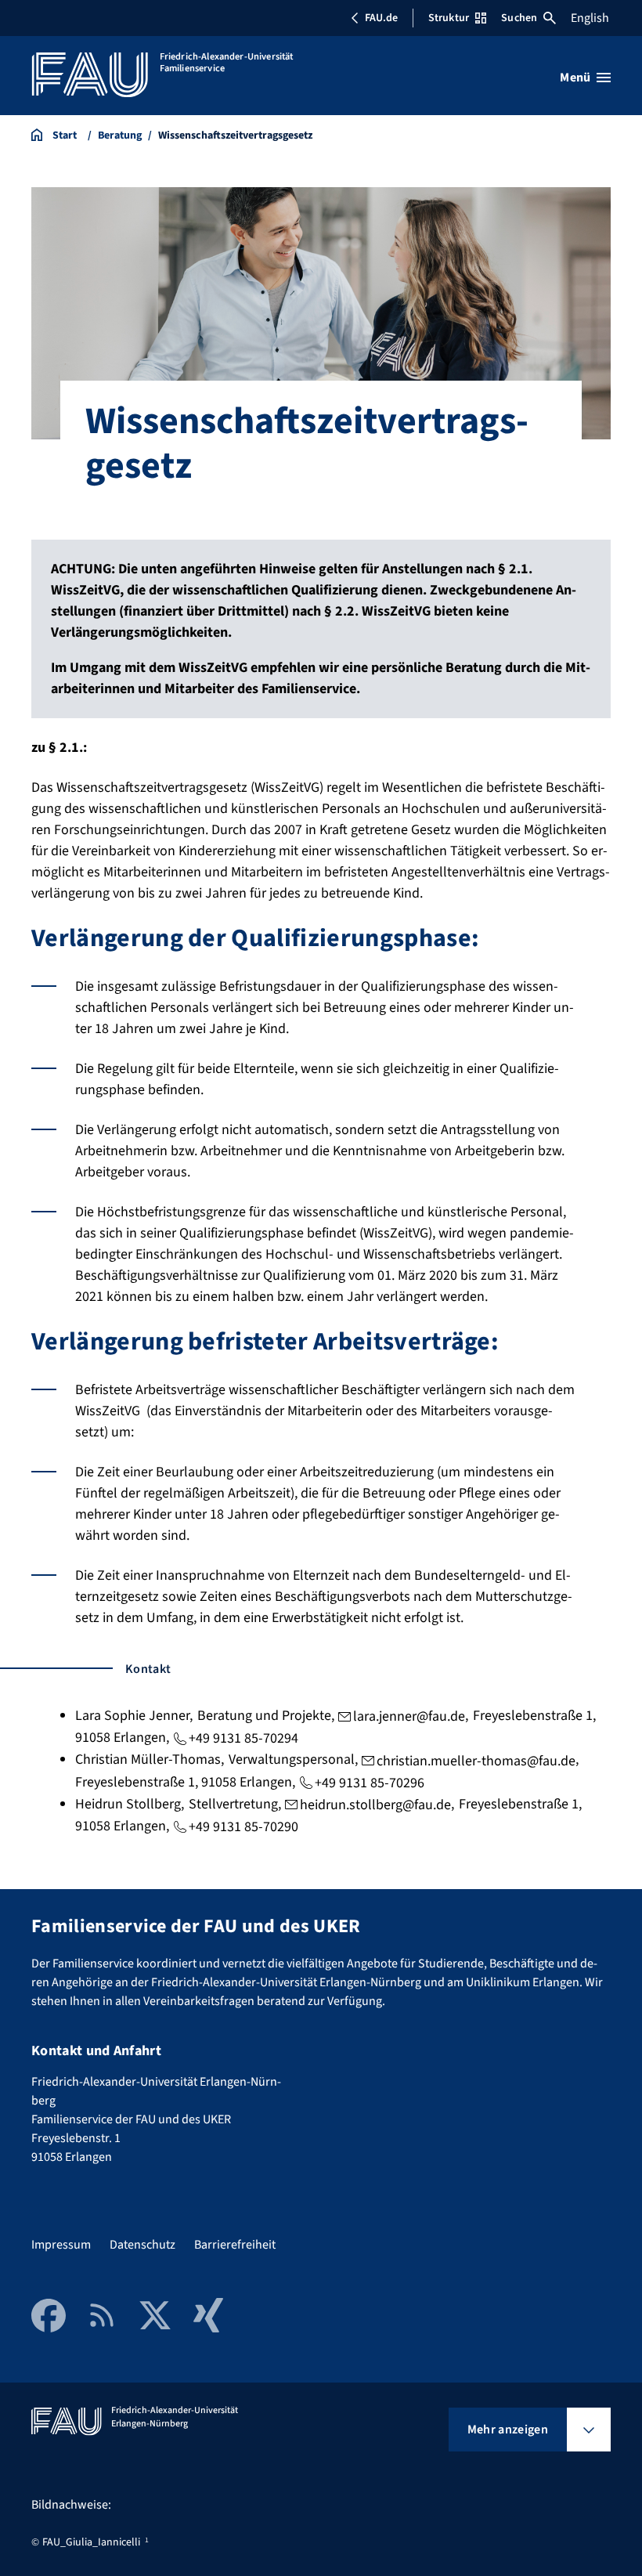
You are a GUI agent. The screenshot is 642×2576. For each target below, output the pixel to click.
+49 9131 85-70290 (243, 1827)
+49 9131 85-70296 (370, 1783)
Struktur (449, 18)
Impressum (61, 2245)
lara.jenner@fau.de (409, 1716)
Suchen (519, 18)
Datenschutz (142, 2245)
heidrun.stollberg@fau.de (375, 1805)
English (590, 18)
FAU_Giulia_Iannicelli (91, 2542)
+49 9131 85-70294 (243, 1738)
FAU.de (381, 18)
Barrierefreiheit (235, 2245)
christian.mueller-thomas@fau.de (476, 1761)
